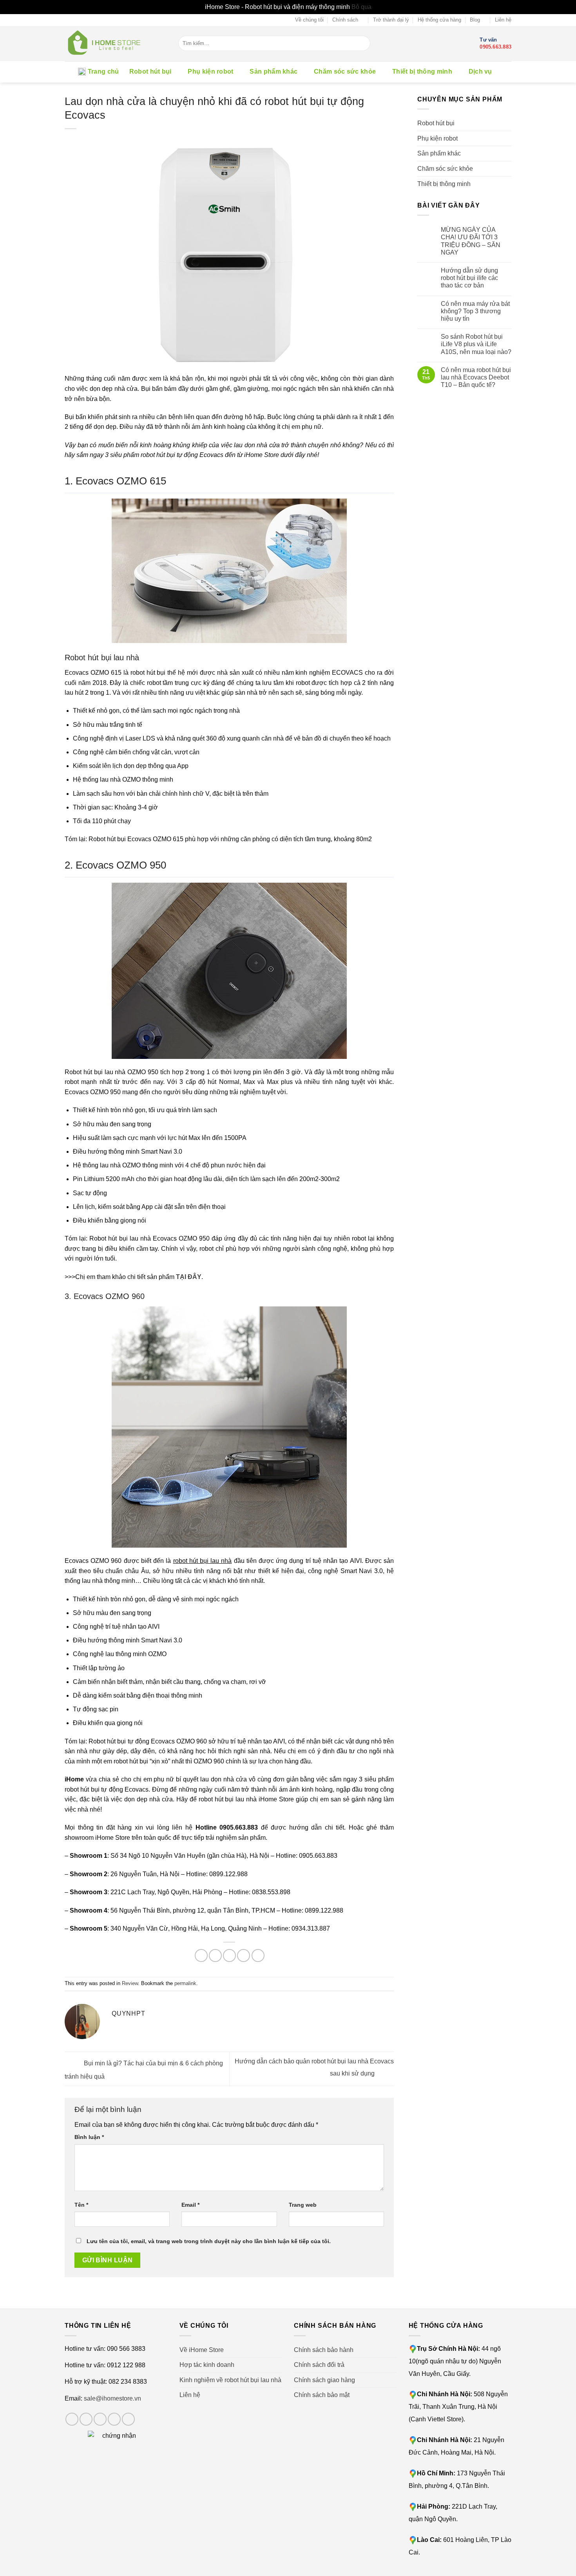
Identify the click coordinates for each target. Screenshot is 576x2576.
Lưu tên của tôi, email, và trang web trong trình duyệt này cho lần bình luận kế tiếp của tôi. (209, 2241)
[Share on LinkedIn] (258, 1955)
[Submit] (364, 43)
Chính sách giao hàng (324, 2380)
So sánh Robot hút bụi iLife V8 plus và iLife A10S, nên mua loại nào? (476, 344)
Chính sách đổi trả (319, 2365)
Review (130, 1983)
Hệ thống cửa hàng (439, 20)
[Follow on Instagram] (86, 2419)
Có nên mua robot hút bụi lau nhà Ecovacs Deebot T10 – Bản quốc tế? (476, 377)
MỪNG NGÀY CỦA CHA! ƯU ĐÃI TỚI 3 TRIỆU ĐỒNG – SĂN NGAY (471, 241)
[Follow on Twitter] (100, 2419)
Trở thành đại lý (391, 20)
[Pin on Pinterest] (244, 1955)
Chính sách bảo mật (322, 2395)
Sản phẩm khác (274, 71)
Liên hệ (503, 20)
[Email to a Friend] (229, 1955)
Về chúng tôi (309, 20)
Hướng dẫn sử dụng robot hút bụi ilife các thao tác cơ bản (469, 278)
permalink (185, 1983)
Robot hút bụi (150, 71)
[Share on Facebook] (201, 1955)
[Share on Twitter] (215, 1955)
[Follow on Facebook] (72, 2419)
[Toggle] (508, 123)
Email (190, 2205)
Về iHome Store (202, 2350)
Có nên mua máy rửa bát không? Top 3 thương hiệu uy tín (475, 311)
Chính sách (345, 20)
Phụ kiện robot (210, 71)
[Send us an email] (114, 2419)
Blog (475, 20)
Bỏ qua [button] (361, 7)
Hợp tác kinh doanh (207, 2365)
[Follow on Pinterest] (128, 2419)
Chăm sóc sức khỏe (345, 71)
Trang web (303, 2205)
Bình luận (89, 2137)
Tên (81, 2205)
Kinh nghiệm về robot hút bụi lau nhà (230, 2380)
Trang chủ (103, 71)
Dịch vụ (480, 71)
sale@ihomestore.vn (112, 2398)
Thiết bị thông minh (422, 71)
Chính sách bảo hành (324, 2350)
